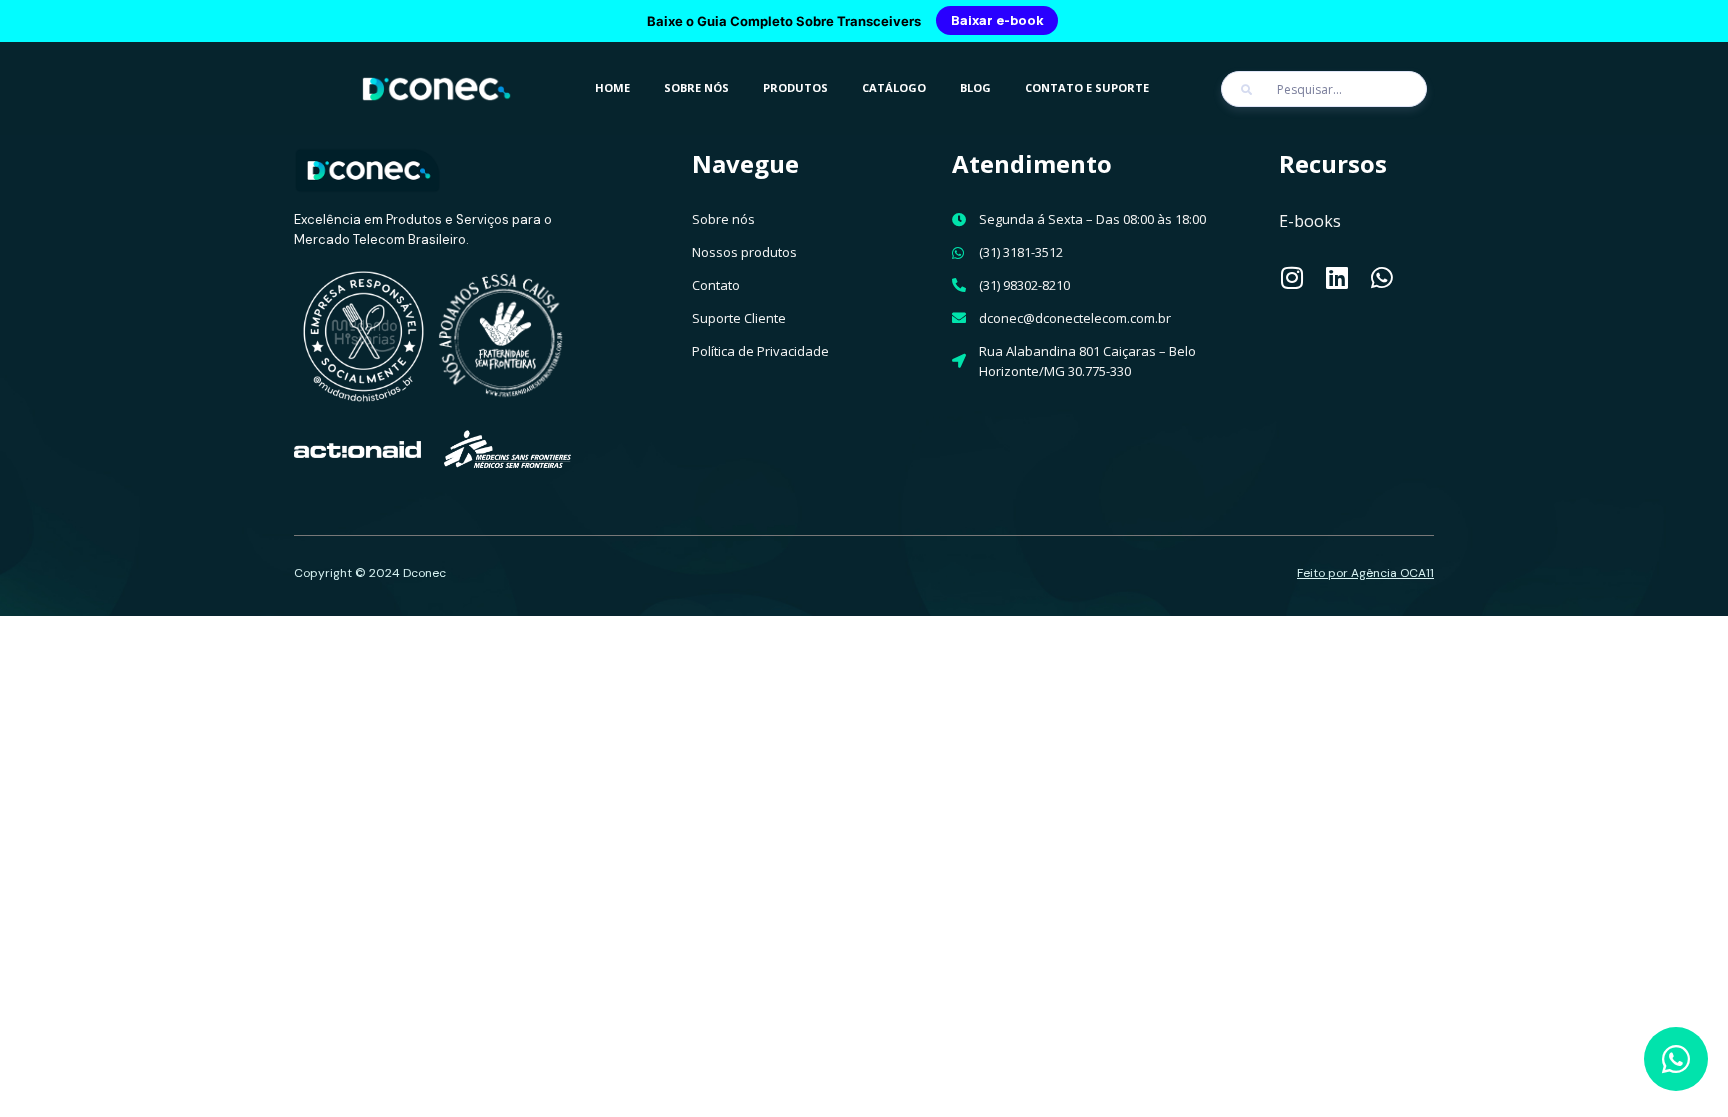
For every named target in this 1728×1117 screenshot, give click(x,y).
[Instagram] (1291, 277)
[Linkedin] (1336, 277)
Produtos (795, 87)
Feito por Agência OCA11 (1365, 573)
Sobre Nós (696, 87)
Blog (975, 87)
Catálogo (894, 87)
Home (612, 87)
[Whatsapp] (1381, 277)
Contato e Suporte (1087, 87)
